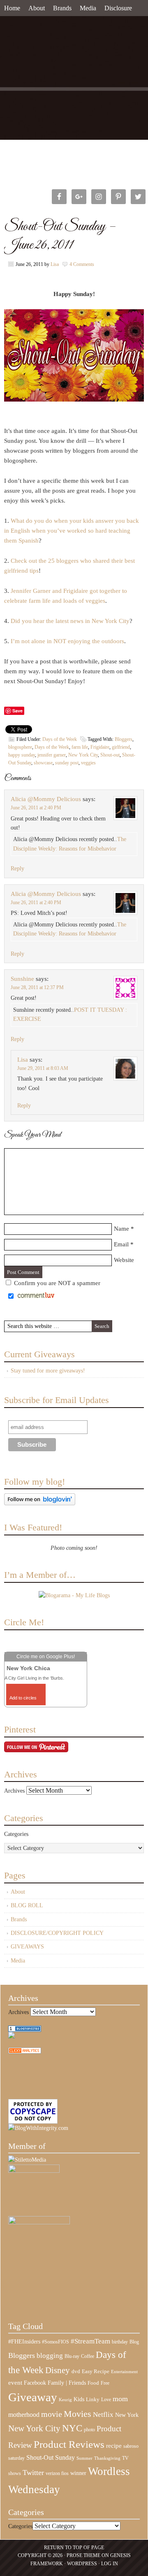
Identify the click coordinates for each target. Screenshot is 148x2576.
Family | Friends (67, 2383)
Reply (17, 868)
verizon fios (57, 2473)
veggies (88, 763)
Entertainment (124, 2372)
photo (89, 2430)
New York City (83, 755)
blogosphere (20, 747)
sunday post (67, 763)
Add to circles (23, 1698)
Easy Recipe (96, 2371)
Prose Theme (83, 2555)
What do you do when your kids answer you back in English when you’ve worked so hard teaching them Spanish (72, 531)
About (37, 8)
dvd (76, 2372)
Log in (110, 2564)
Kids (79, 2399)
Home (12, 8)
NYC (72, 2428)
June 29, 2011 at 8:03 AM (43, 1068)
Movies (77, 2414)
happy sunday (22, 755)
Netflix (103, 2414)
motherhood (24, 2415)
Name (121, 1229)
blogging (50, 2356)
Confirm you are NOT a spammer (56, 1283)
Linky (93, 2400)
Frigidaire (100, 747)
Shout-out (110, 755)
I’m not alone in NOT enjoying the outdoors (67, 641)
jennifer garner (52, 755)
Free (105, 2383)
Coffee (88, 2356)
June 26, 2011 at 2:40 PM (36, 808)
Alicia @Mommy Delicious (46, 799)
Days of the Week (60, 739)
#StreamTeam (90, 2341)
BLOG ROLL (27, 1905)
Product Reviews (69, 2444)
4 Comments (82, 264)
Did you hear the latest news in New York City (70, 621)
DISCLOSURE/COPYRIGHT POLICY (57, 1933)
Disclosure (118, 8)
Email (121, 1244)
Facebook (35, 2383)
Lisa (55, 264)
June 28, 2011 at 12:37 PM (37, 987)
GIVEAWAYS (27, 1947)
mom (120, 2399)
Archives (14, 1791)
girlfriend (121, 747)
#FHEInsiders (24, 2341)
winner (78, 2473)
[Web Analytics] (25, 2052)
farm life (80, 747)
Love (106, 2400)
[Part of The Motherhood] (39, 2222)
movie (52, 2414)
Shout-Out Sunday (51, 2457)
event (15, 2383)
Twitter (33, 2473)
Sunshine (22, 979)
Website (124, 1260)
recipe (114, 2446)
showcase (43, 763)
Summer (84, 2458)
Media (88, 8)
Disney (58, 2370)
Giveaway (33, 2397)
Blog (134, 2342)
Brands (62, 8)
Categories (16, 1834)
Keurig (65, 2400)
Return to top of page (74, 2548)
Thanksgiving (107, 2458)
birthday (120, 2342)
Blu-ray (72, 2356)
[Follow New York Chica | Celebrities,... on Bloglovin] (40, 1503)
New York (127, 2415)
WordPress (82, 2564)
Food (93, 2383)
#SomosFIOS (55, 2342)
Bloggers (124, 739)
